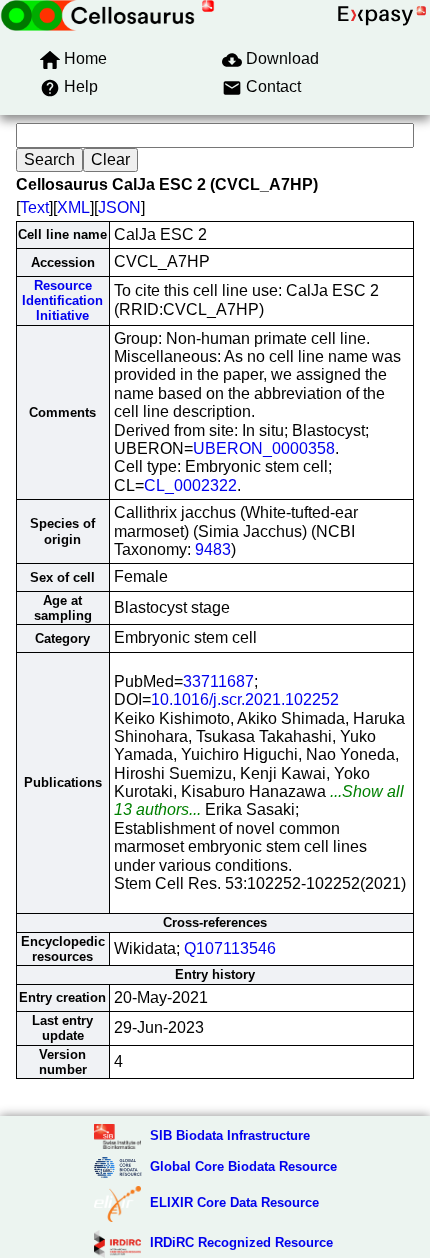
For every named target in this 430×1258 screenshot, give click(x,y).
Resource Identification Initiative (62, 301)
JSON (119, 207)
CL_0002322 (190, 485)
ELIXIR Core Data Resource (234, 1202)
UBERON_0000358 (264, 448)
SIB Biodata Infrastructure (230, 1135)
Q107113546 (230, 948)
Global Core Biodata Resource (243, 1166)
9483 (213, 549)
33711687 (218, 681)
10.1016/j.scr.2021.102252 (245, 699)
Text (34, 207)
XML (73, 207)
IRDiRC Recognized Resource (241, 1242)
